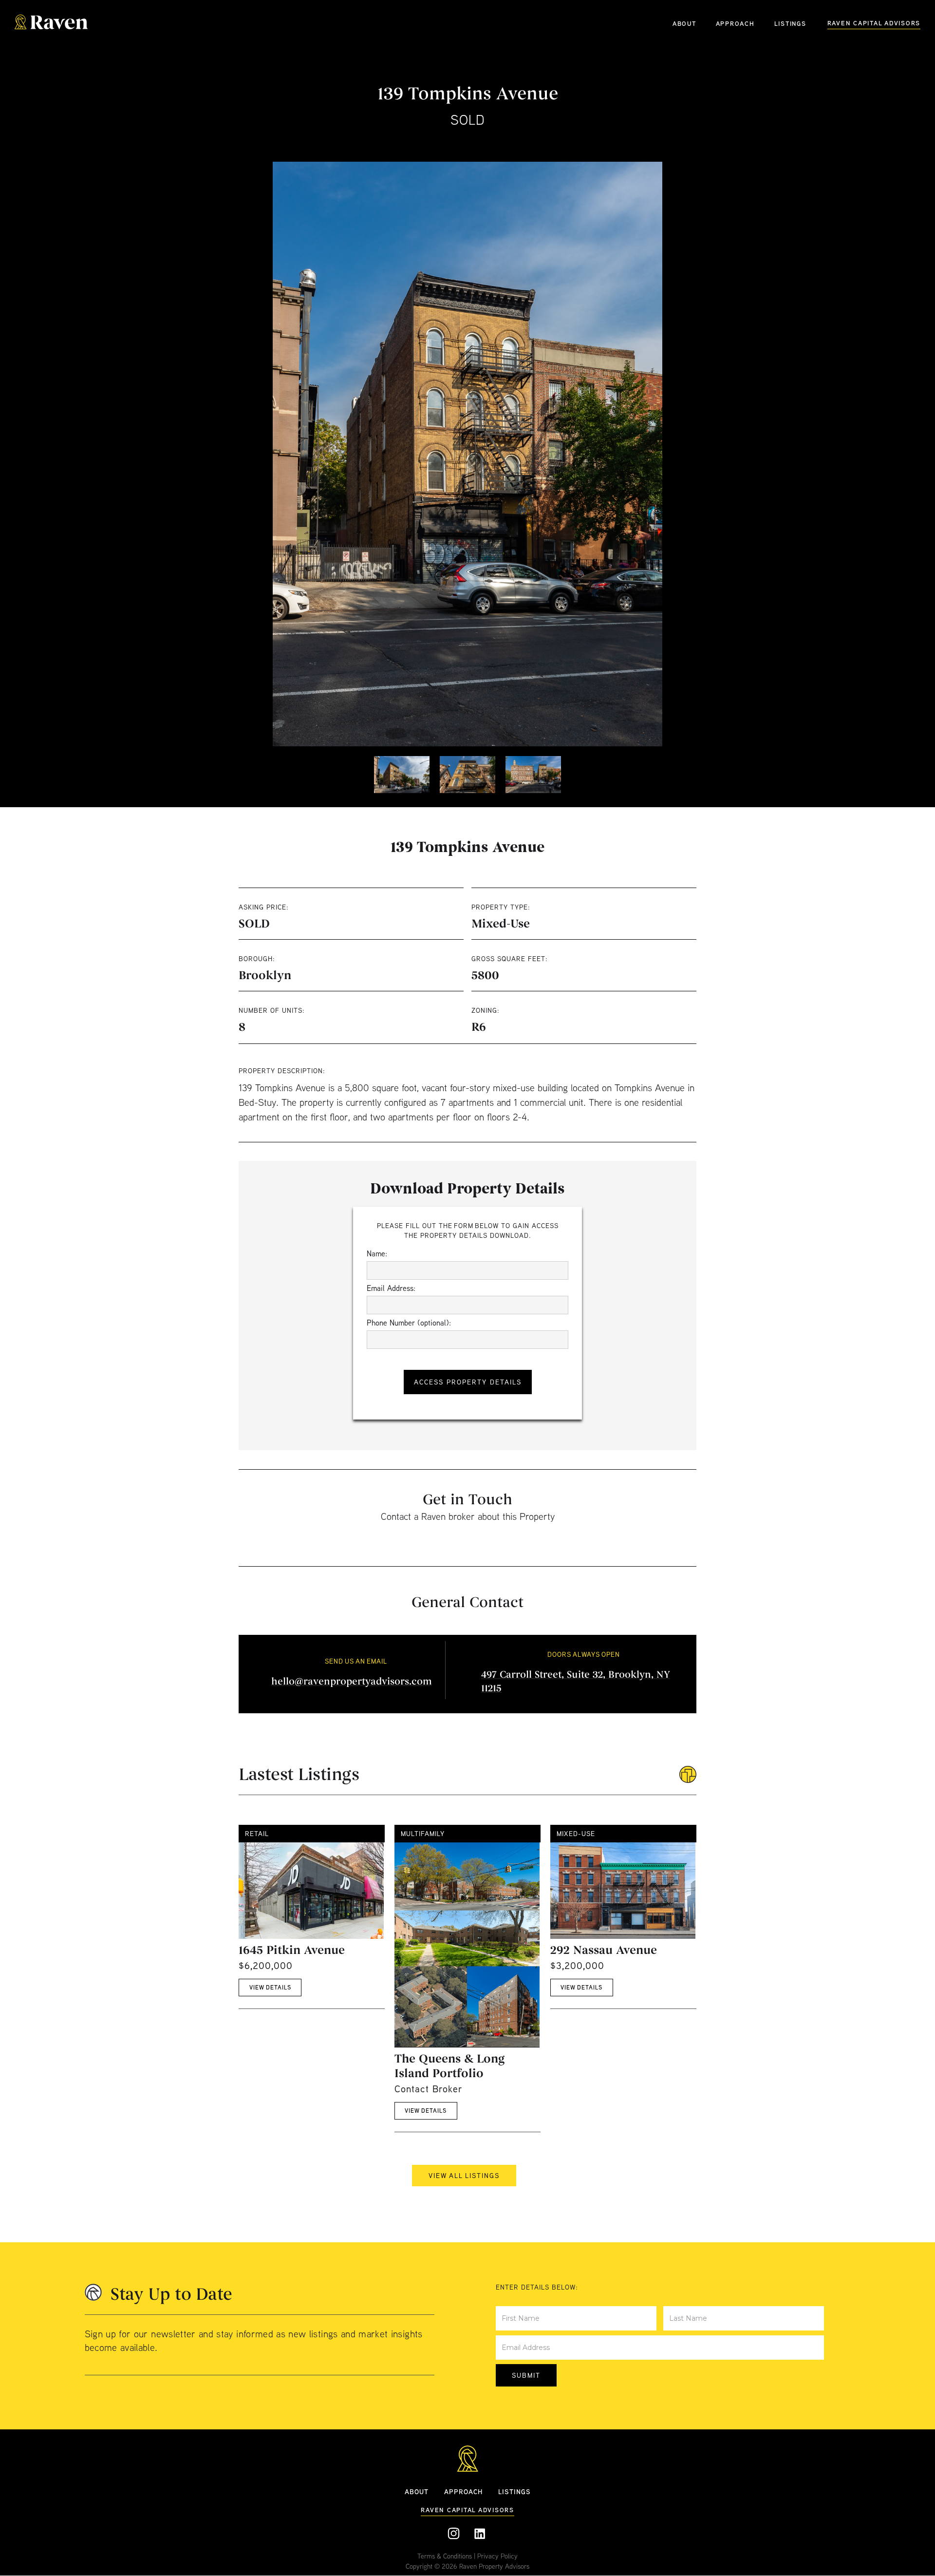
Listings (514, 2491)
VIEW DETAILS (270, 1988)
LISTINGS (790, 23)
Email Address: (391, 1288)
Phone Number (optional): (409, 1323)
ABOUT (684, 23)
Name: (377, 1253)
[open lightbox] (467, 454)
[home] (51, 23)
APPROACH (735, 23)
